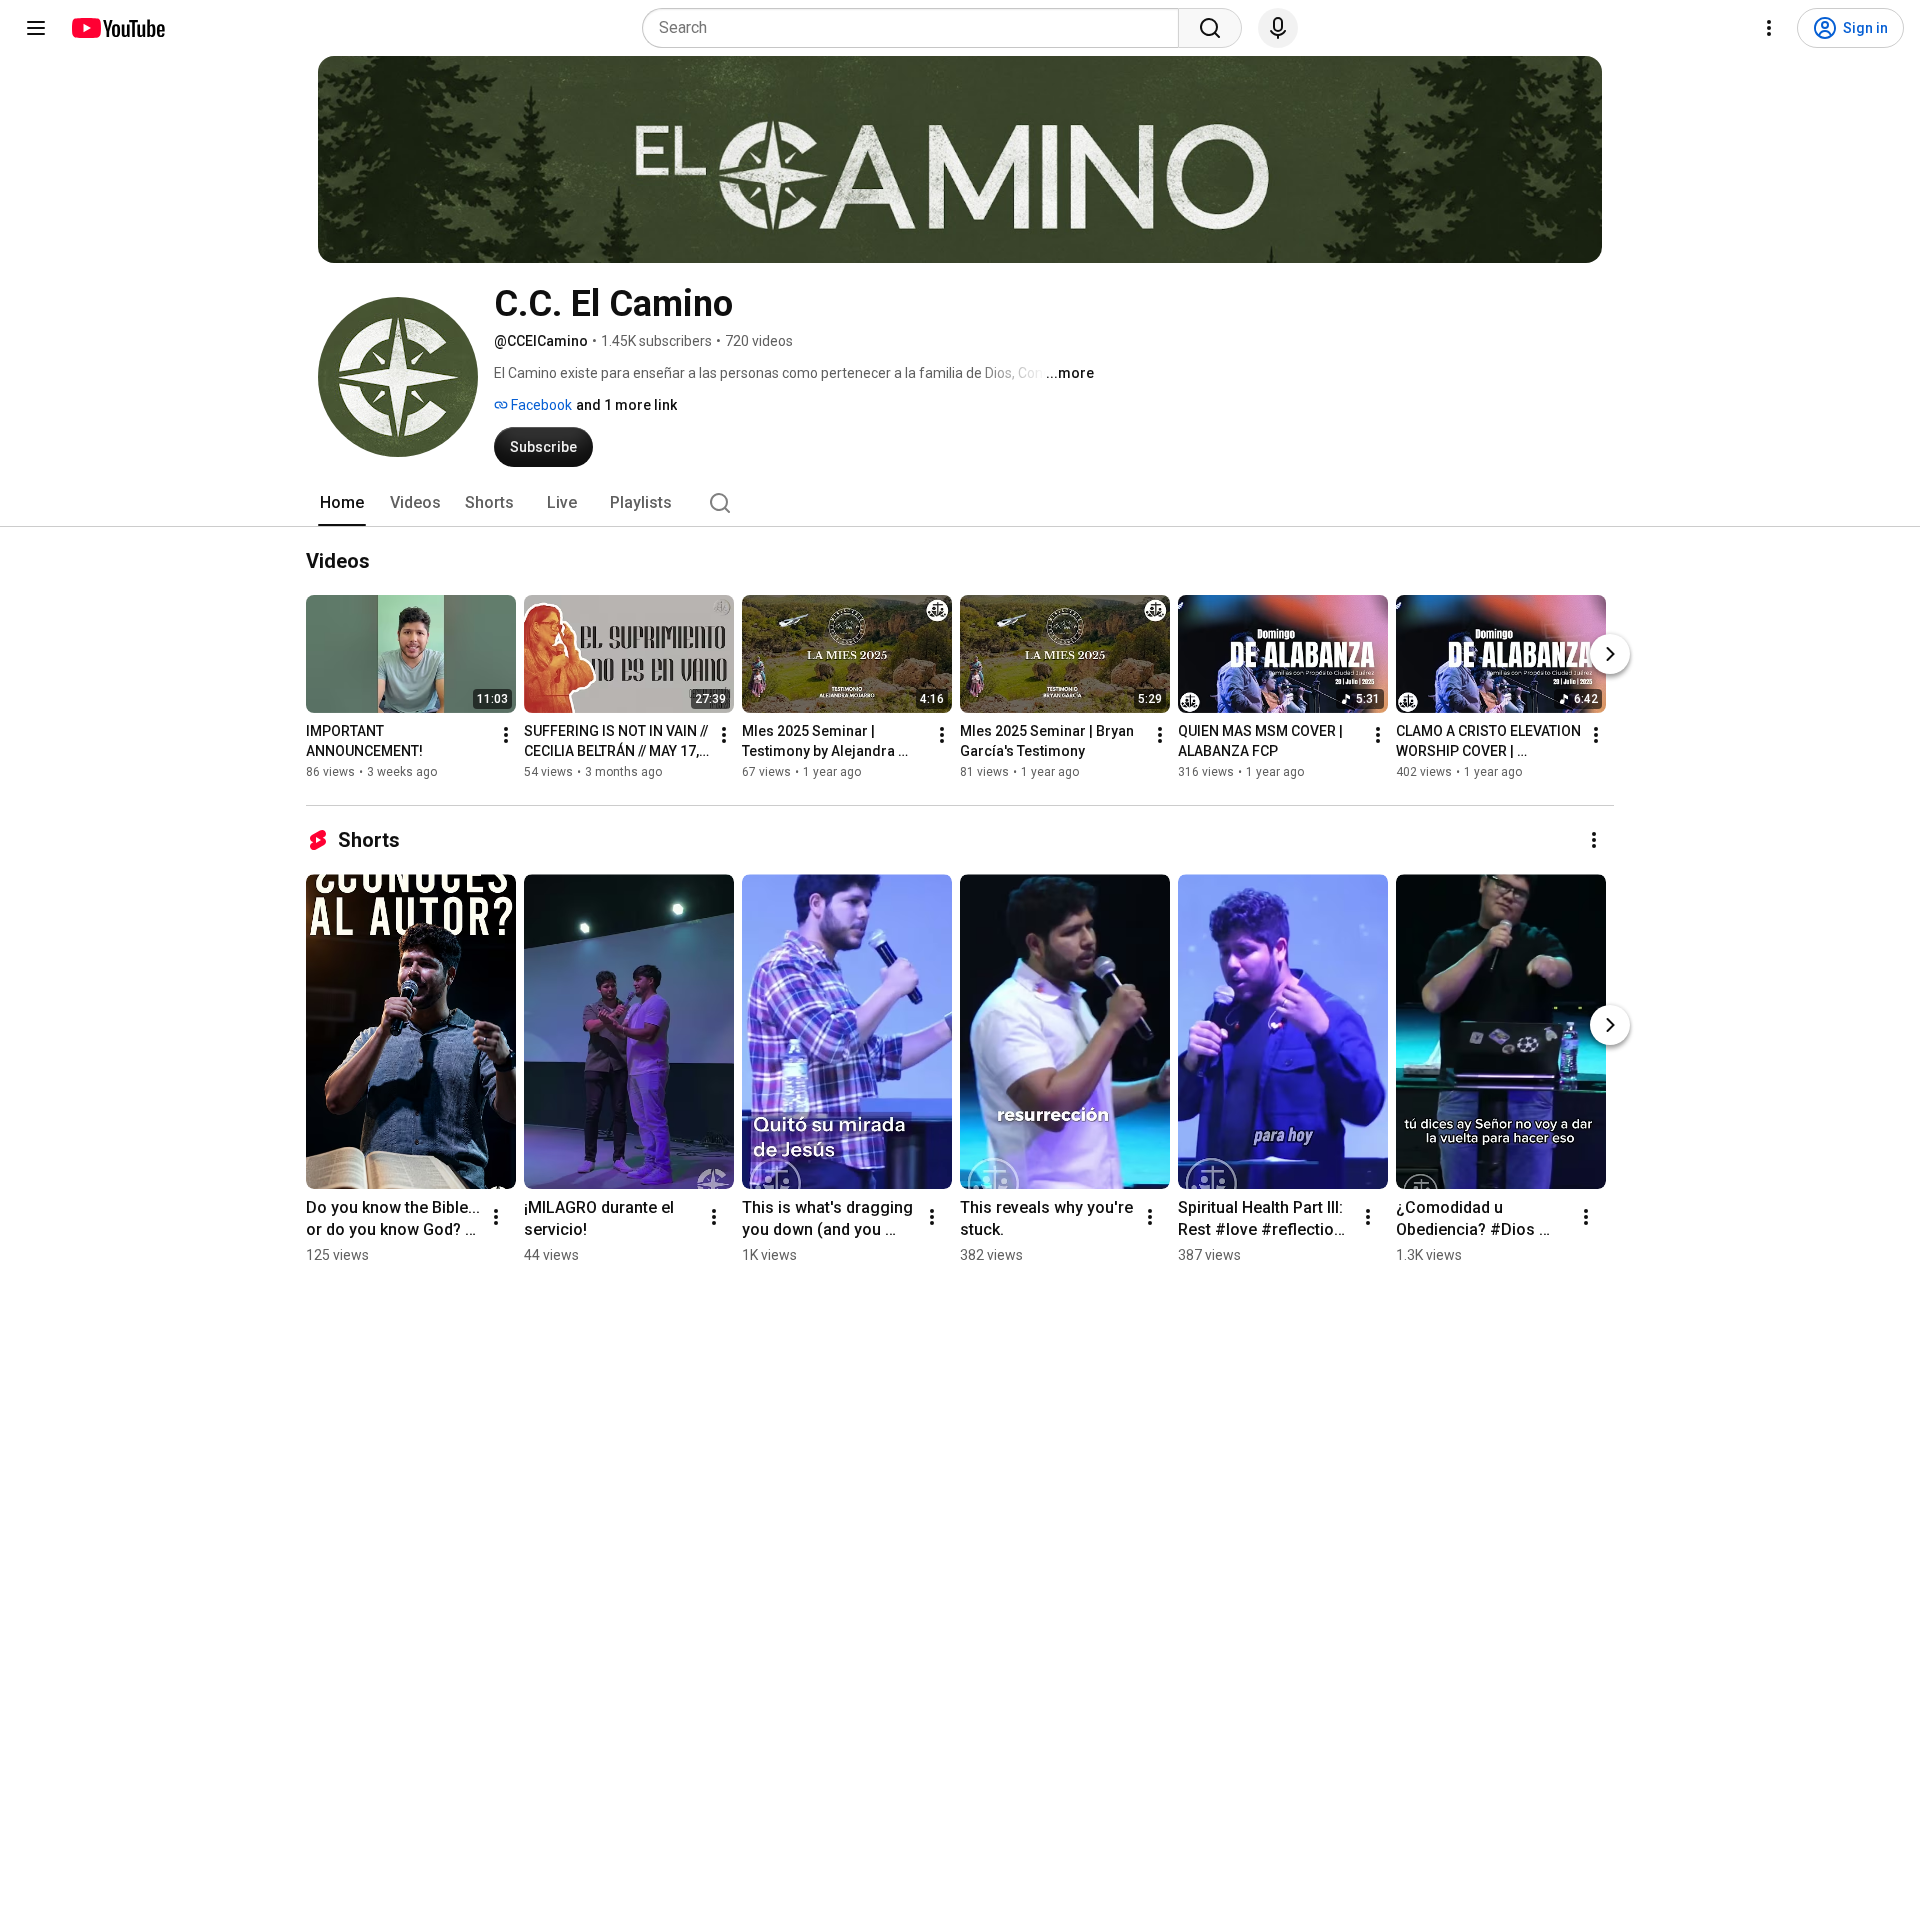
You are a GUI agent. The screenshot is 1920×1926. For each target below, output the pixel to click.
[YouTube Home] (117, 28)
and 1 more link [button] (626, 405)
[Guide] (36, 28)
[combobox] (916, 28)
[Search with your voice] (1278, 28)
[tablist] (960, 503)
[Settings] (1769, 28)
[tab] (342, 503)
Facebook (540, 405)
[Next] (1610, 654)
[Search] (1210, 28)
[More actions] (506, 735)
